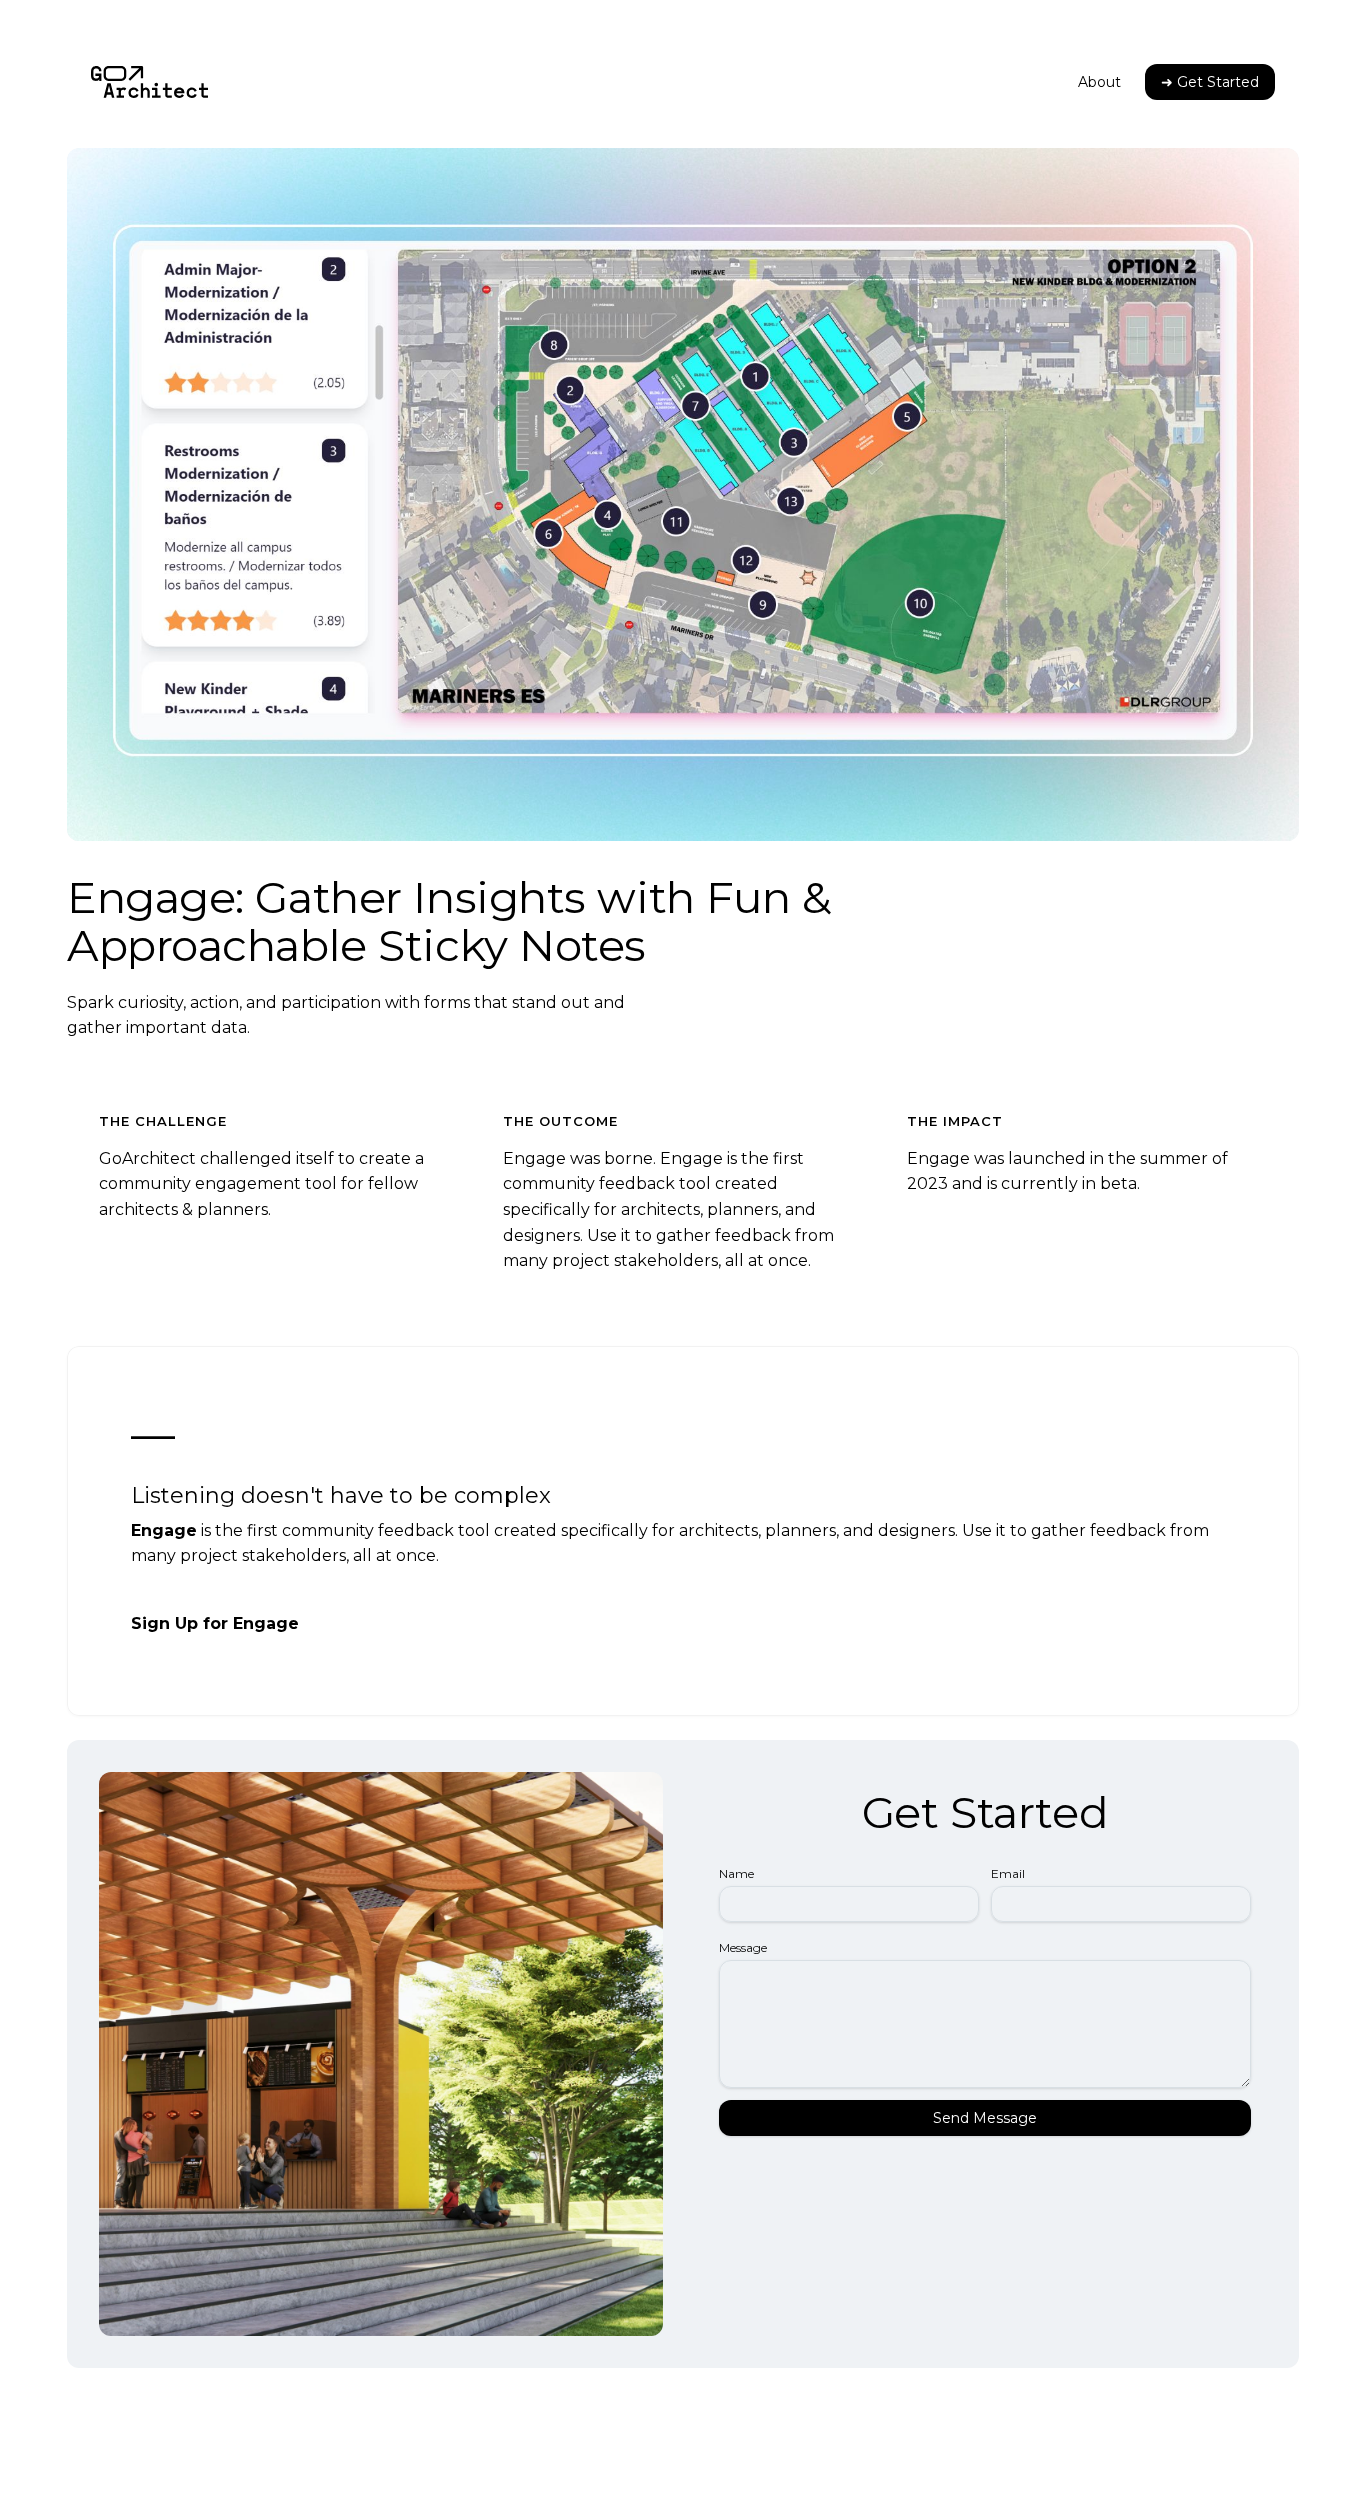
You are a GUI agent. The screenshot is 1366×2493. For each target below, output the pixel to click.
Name (736, 1873)
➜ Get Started (1210, 82)
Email (1008, 1873)
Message (743, 1947)
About (1099, 82)
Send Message (985, 2118)
